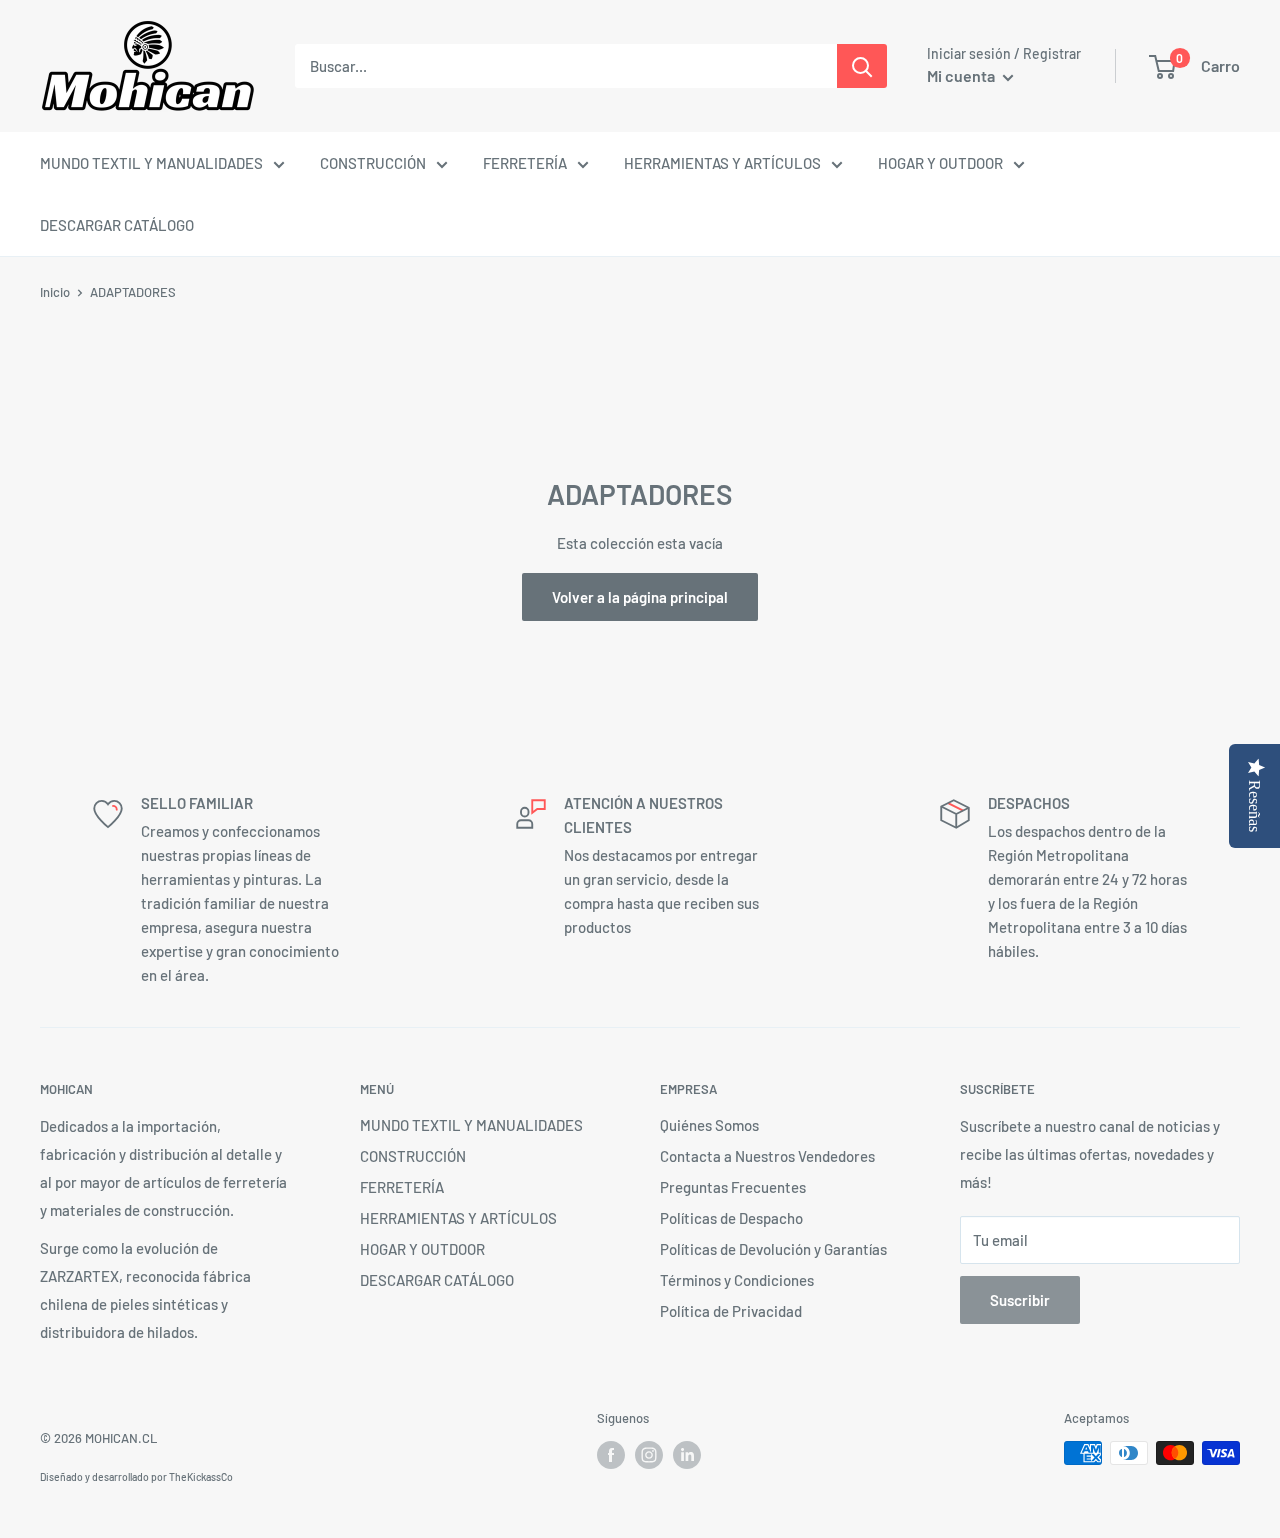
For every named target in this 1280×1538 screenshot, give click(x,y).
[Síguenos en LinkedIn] (687, 1455)
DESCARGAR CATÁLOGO (117, 225)
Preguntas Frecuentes (733, 1187)
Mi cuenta (962, 75)
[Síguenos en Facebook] (611, 1455)
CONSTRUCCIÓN (373, 163)
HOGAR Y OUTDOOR (940, 163)
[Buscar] (862, 66)
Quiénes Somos (709, 1125)
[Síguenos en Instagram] (649, 1455)
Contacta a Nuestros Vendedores (767, 1156)
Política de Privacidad (731, 1311)
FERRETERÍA (525, 163)
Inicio (55, 292)
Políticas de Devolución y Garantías (773, 1249)
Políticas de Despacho (731, 1218)
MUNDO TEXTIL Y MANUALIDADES (151, 163)
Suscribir (1020, 1300)
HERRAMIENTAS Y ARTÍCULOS (722, 163)
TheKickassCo (201, 1477)
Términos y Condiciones (737, 1280)
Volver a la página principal (640, 597)
